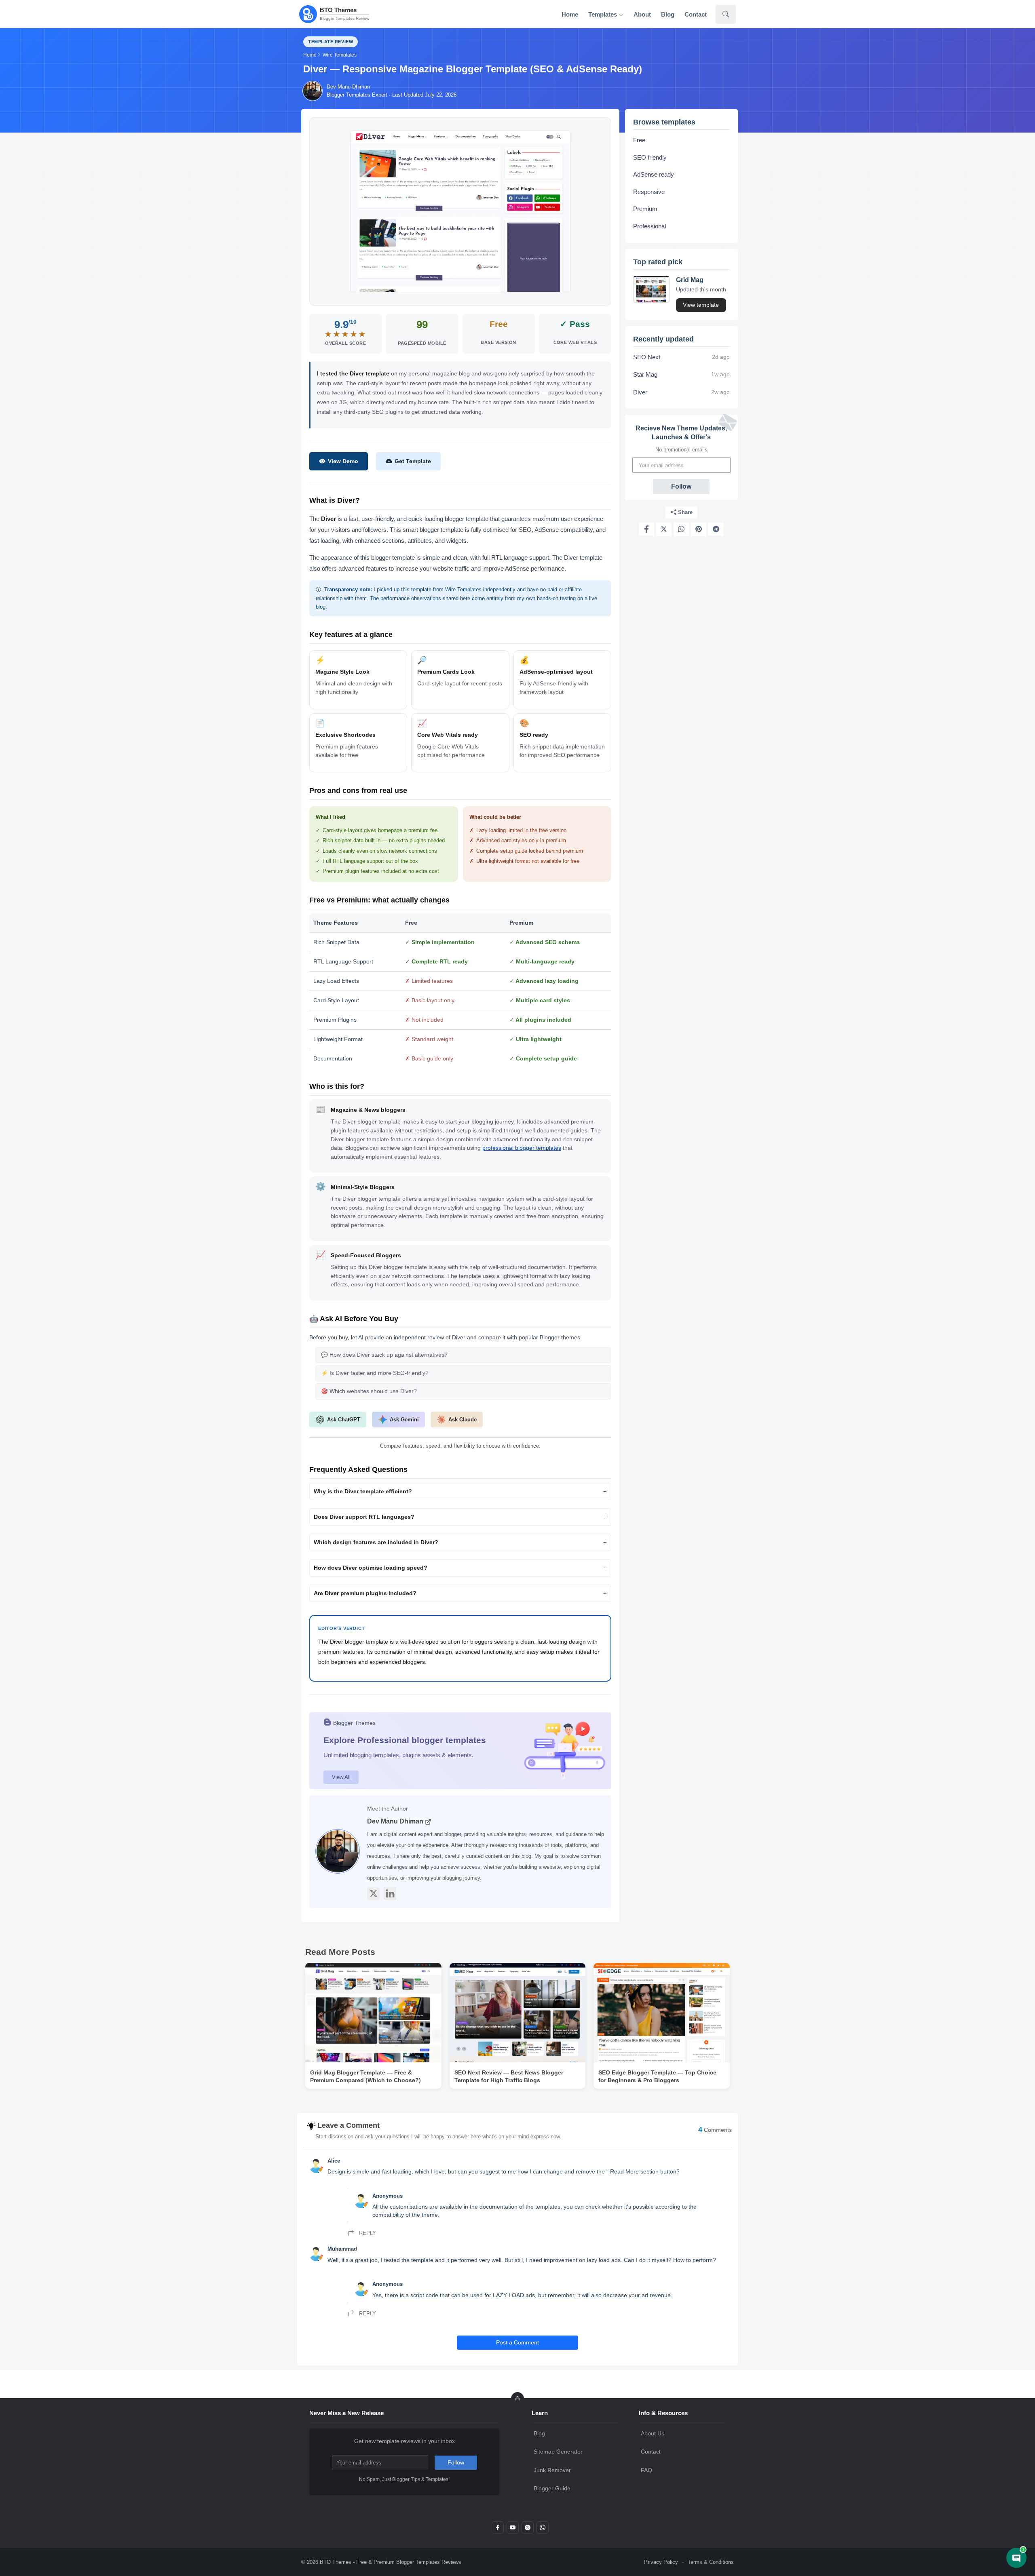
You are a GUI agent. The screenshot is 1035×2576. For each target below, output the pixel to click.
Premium (645, 209)
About (642, 14)
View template (701, 305)
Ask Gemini (404, 1420)
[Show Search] (726, 14)
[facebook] (498, 2530)
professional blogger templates (522, 1148)
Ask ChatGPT (344, 1420)
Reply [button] (367, 2233)
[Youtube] (513, 2530)
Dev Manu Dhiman (396, 1821)
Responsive (649, 191)
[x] (528, 2530)
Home (570, 14)
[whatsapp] (543, 2530)
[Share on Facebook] (646, 529)
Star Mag (645, 374)
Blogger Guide (552, 2488)
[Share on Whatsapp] (681, 529)
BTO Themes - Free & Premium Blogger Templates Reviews (391, 2562)
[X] (373, 1894)
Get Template (413, 461)
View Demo (343, 461)
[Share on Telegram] (716, 529)
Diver (640, 392)
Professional (650, 226)
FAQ (646, 2470)
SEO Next (647, 357)
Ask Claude (463, 1420)
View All (341, 1777)
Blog (668, 14)
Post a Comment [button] (517, 2342)
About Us (653, 2433)
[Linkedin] (390, 1894)
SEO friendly (650, 157)
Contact (696, 14)
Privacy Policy (661, 2562)
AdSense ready (654, 174)
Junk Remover (552, 2470)
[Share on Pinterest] (699, 529)
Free (639, 140)
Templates (603, 14)
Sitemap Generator (558, 2452)
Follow (681, 486)
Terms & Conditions (711, 2562)
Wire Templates (340, 55)
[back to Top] (517, 2399)
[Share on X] (664, 529)
